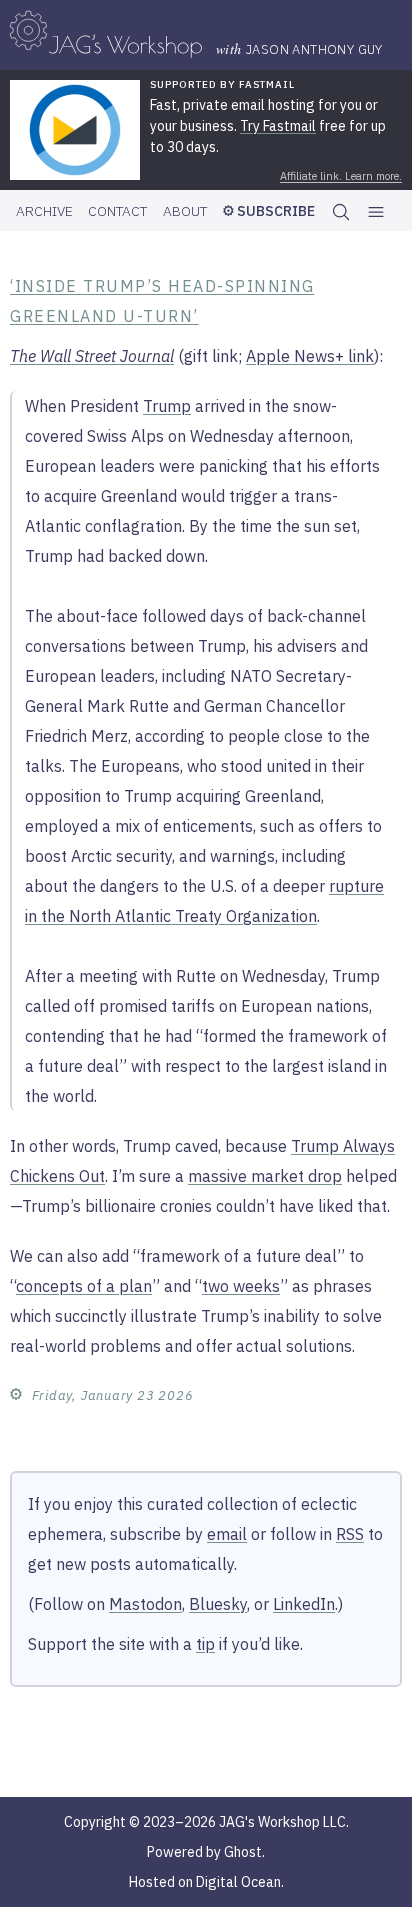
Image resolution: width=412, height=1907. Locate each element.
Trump (167, 406)
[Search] (341, 211)
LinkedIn (304, 1604)
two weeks (241, 1286)
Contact (117, 211)
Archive (44, 211)
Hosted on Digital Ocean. (206, 1882)
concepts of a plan (84, 1286)
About (185, 211)
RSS (350, 1534)
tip (205, 1644)
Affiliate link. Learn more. (341, 176)
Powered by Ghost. (206, 1852)
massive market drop (265, 1176)
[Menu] (376, 212)
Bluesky (218, 1604)
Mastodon (145, 1604)
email (227, 1534)
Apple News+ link (310, 356)
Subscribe (274, 211)
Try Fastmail (278, 126)
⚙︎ (16, 1393)
